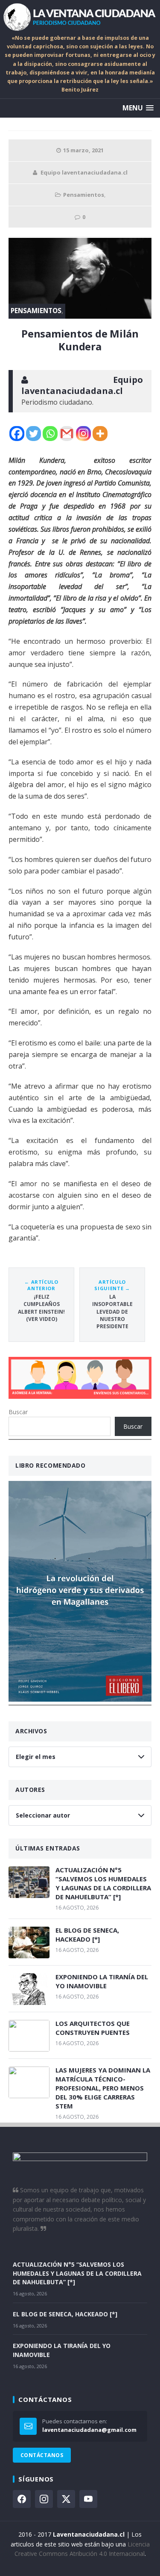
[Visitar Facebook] (22, 2499)
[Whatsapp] (50, 434)
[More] (100, 434)
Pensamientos (84, 195)
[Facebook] (17, 434)
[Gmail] (67, 434)
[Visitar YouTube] (88, 2499)
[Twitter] (33, 434)
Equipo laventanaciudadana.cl (84, 172)
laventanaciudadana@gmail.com (89, 2430)
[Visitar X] (66, 2499)
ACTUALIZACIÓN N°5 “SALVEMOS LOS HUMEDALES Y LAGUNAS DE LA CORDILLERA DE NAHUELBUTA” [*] (103, 1883)
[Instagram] (83, 434)
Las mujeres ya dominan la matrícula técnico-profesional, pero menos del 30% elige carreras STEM (103, 2088)
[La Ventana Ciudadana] (80, 17)
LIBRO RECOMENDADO (51, 1465)
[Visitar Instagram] (44, 2499)
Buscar (18, 1412)
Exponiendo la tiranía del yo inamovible (102, 1981)
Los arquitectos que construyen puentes (93, 2028)
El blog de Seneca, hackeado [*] (87, 1935)
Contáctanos (42, 2455)
